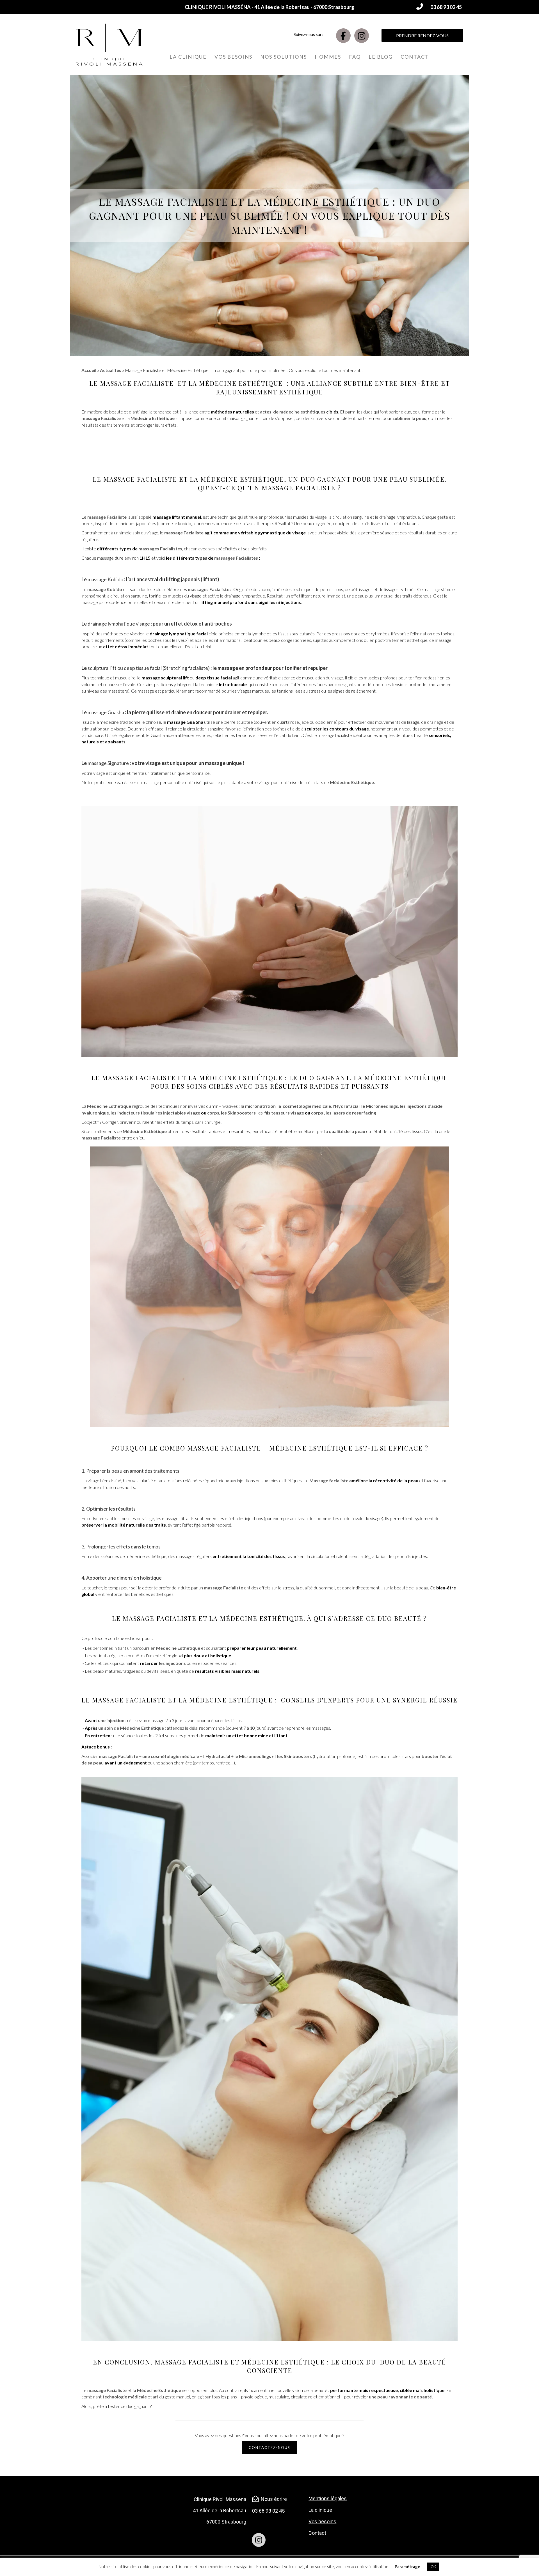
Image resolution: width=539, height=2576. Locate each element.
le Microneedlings (253, 1756)
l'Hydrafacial (346, 1106)
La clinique (188, 57)
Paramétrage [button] (407, 2566)
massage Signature (108, 763)
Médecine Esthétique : (234, 1700)
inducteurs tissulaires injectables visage (159, 1113)
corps (213, 1113)
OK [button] (433, 2567)
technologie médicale (125, 2397)
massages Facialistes (160, 549)
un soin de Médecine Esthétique (131, 1728)
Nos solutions (284, 57)
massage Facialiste (138, 383)
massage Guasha (106, 712)
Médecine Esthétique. (352, 782)
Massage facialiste (329, 1480)
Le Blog (381, 57)
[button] (439, 7)
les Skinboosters (294, 1756)
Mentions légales (328, 2498)
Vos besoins (233, 57)
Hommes (328, 57)
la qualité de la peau (345, 1131)
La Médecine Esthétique (401, 1078)
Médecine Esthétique (242, 383)
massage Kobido (105, 579)
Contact (415, 57)
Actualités (111, 370)
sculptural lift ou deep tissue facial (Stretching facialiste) (149, 668)
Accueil (89, 370)
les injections (172, 1663)
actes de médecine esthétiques (293, 412)
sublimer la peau (409, 418)
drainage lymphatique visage (119, 624)
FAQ (355, 57)
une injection (111, 1720)
